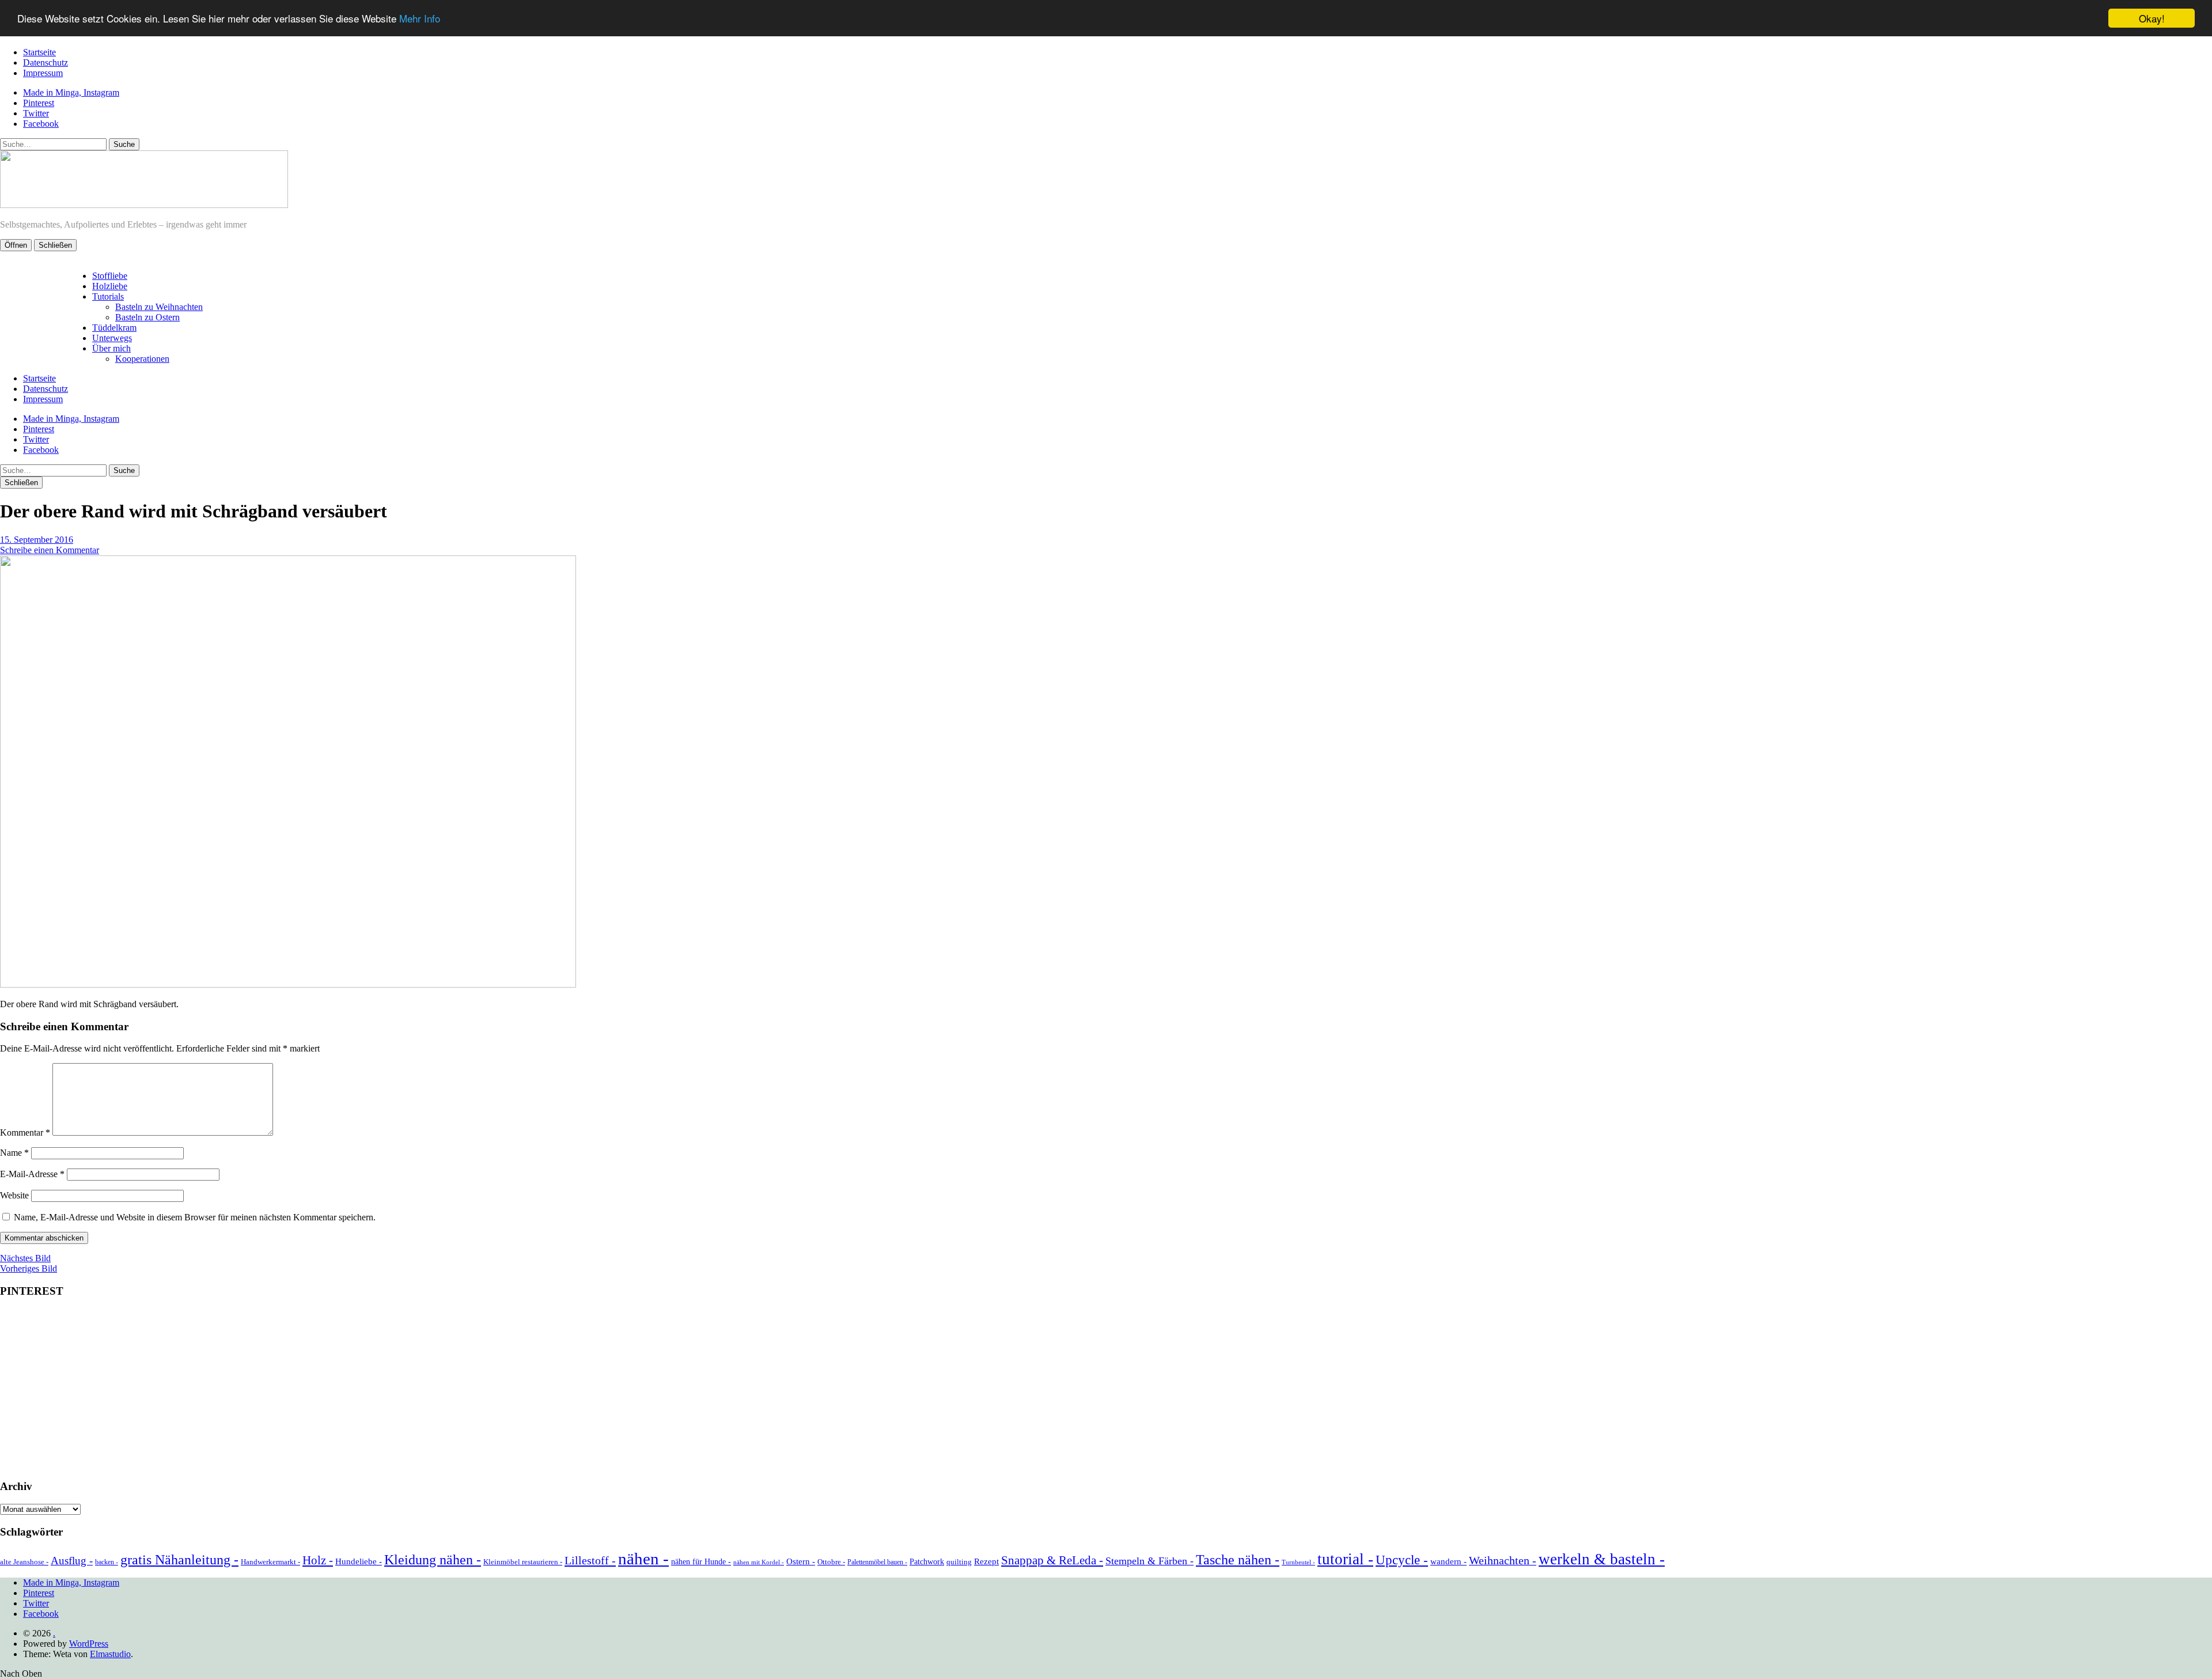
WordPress (89, 1644)
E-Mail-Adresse (32, 1174)
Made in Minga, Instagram (71, 92)
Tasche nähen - (1238, 1559)
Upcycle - (1402, 1560)
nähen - (643, 1559)
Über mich (111, 348)
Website (14, 1195)
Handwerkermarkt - (270, 1562)
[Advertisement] (1106, 1389)
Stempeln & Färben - (1149, 1561)
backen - (107, 1562)
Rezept (986, 1561)
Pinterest (39, 103)
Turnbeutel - (1298, 1562)
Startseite (39, 52)
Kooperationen (142, 359)
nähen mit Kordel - (759, 1562)
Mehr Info (420, 19)
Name (14, 1153)
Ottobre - (831, 1562)
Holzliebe (110, 286)
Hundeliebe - (359, 1561)
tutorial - (1345, 1559)
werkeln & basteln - (1602, 1559)
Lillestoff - (590, 1560)
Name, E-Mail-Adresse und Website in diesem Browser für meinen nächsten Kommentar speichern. (195, 1217)
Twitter (36, 113)
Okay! (2152, 18)
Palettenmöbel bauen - (877, 1562)
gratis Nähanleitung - (179, 1560)
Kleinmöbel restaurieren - (523, 1562)
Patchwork (927, 1562)
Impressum (43, 73)
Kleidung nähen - (433, 1559)
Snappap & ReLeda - (1052, 1560)
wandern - (1448, 1561)
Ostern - (801, 1561)
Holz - (318, 1560)
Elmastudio (110, 1654)
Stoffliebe (110, 276)
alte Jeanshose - (24, 1562)
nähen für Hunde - (701, 1562)
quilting (959, 1562)
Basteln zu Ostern (147, 317)
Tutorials (108, 296)
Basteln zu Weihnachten (159, 307)
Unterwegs (112, 338)
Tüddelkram (114, 328)
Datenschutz (46, 63)
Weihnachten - (1503, 1560)
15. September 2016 (37, 540)
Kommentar (25, 1132)
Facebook (41, 124)
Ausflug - (72, 1561)
